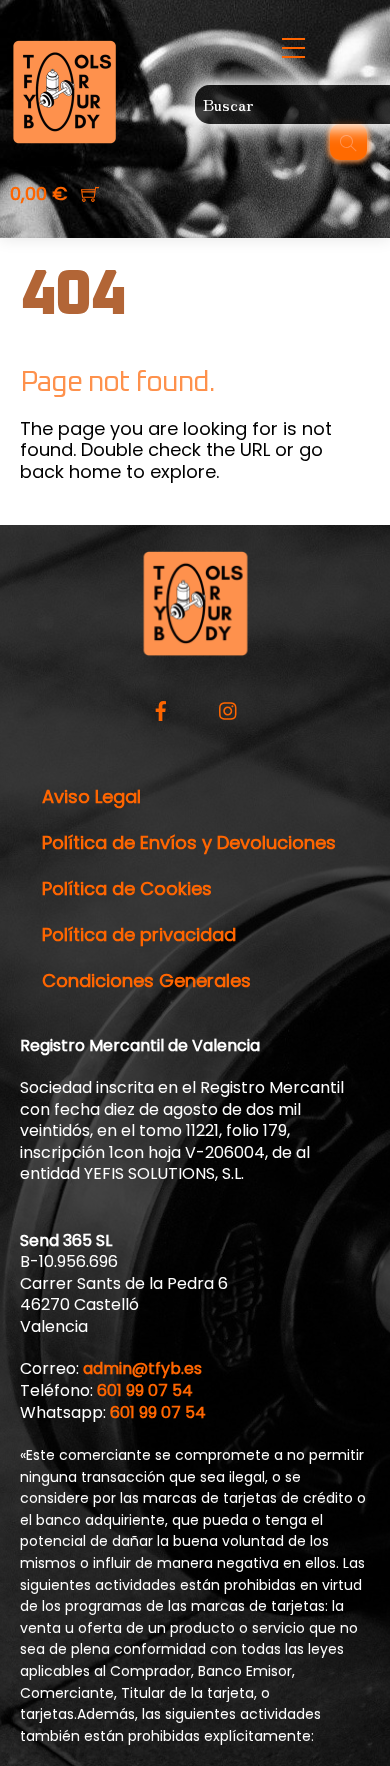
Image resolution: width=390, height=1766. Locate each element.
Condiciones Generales (146, 980)
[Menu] (292, 48)
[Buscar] (348, 142)
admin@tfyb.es (142, 1368)
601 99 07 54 (145, 1390)
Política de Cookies (127, 888)
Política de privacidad (139, 934)
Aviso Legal (91, 796)
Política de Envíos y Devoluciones (189, 842)
